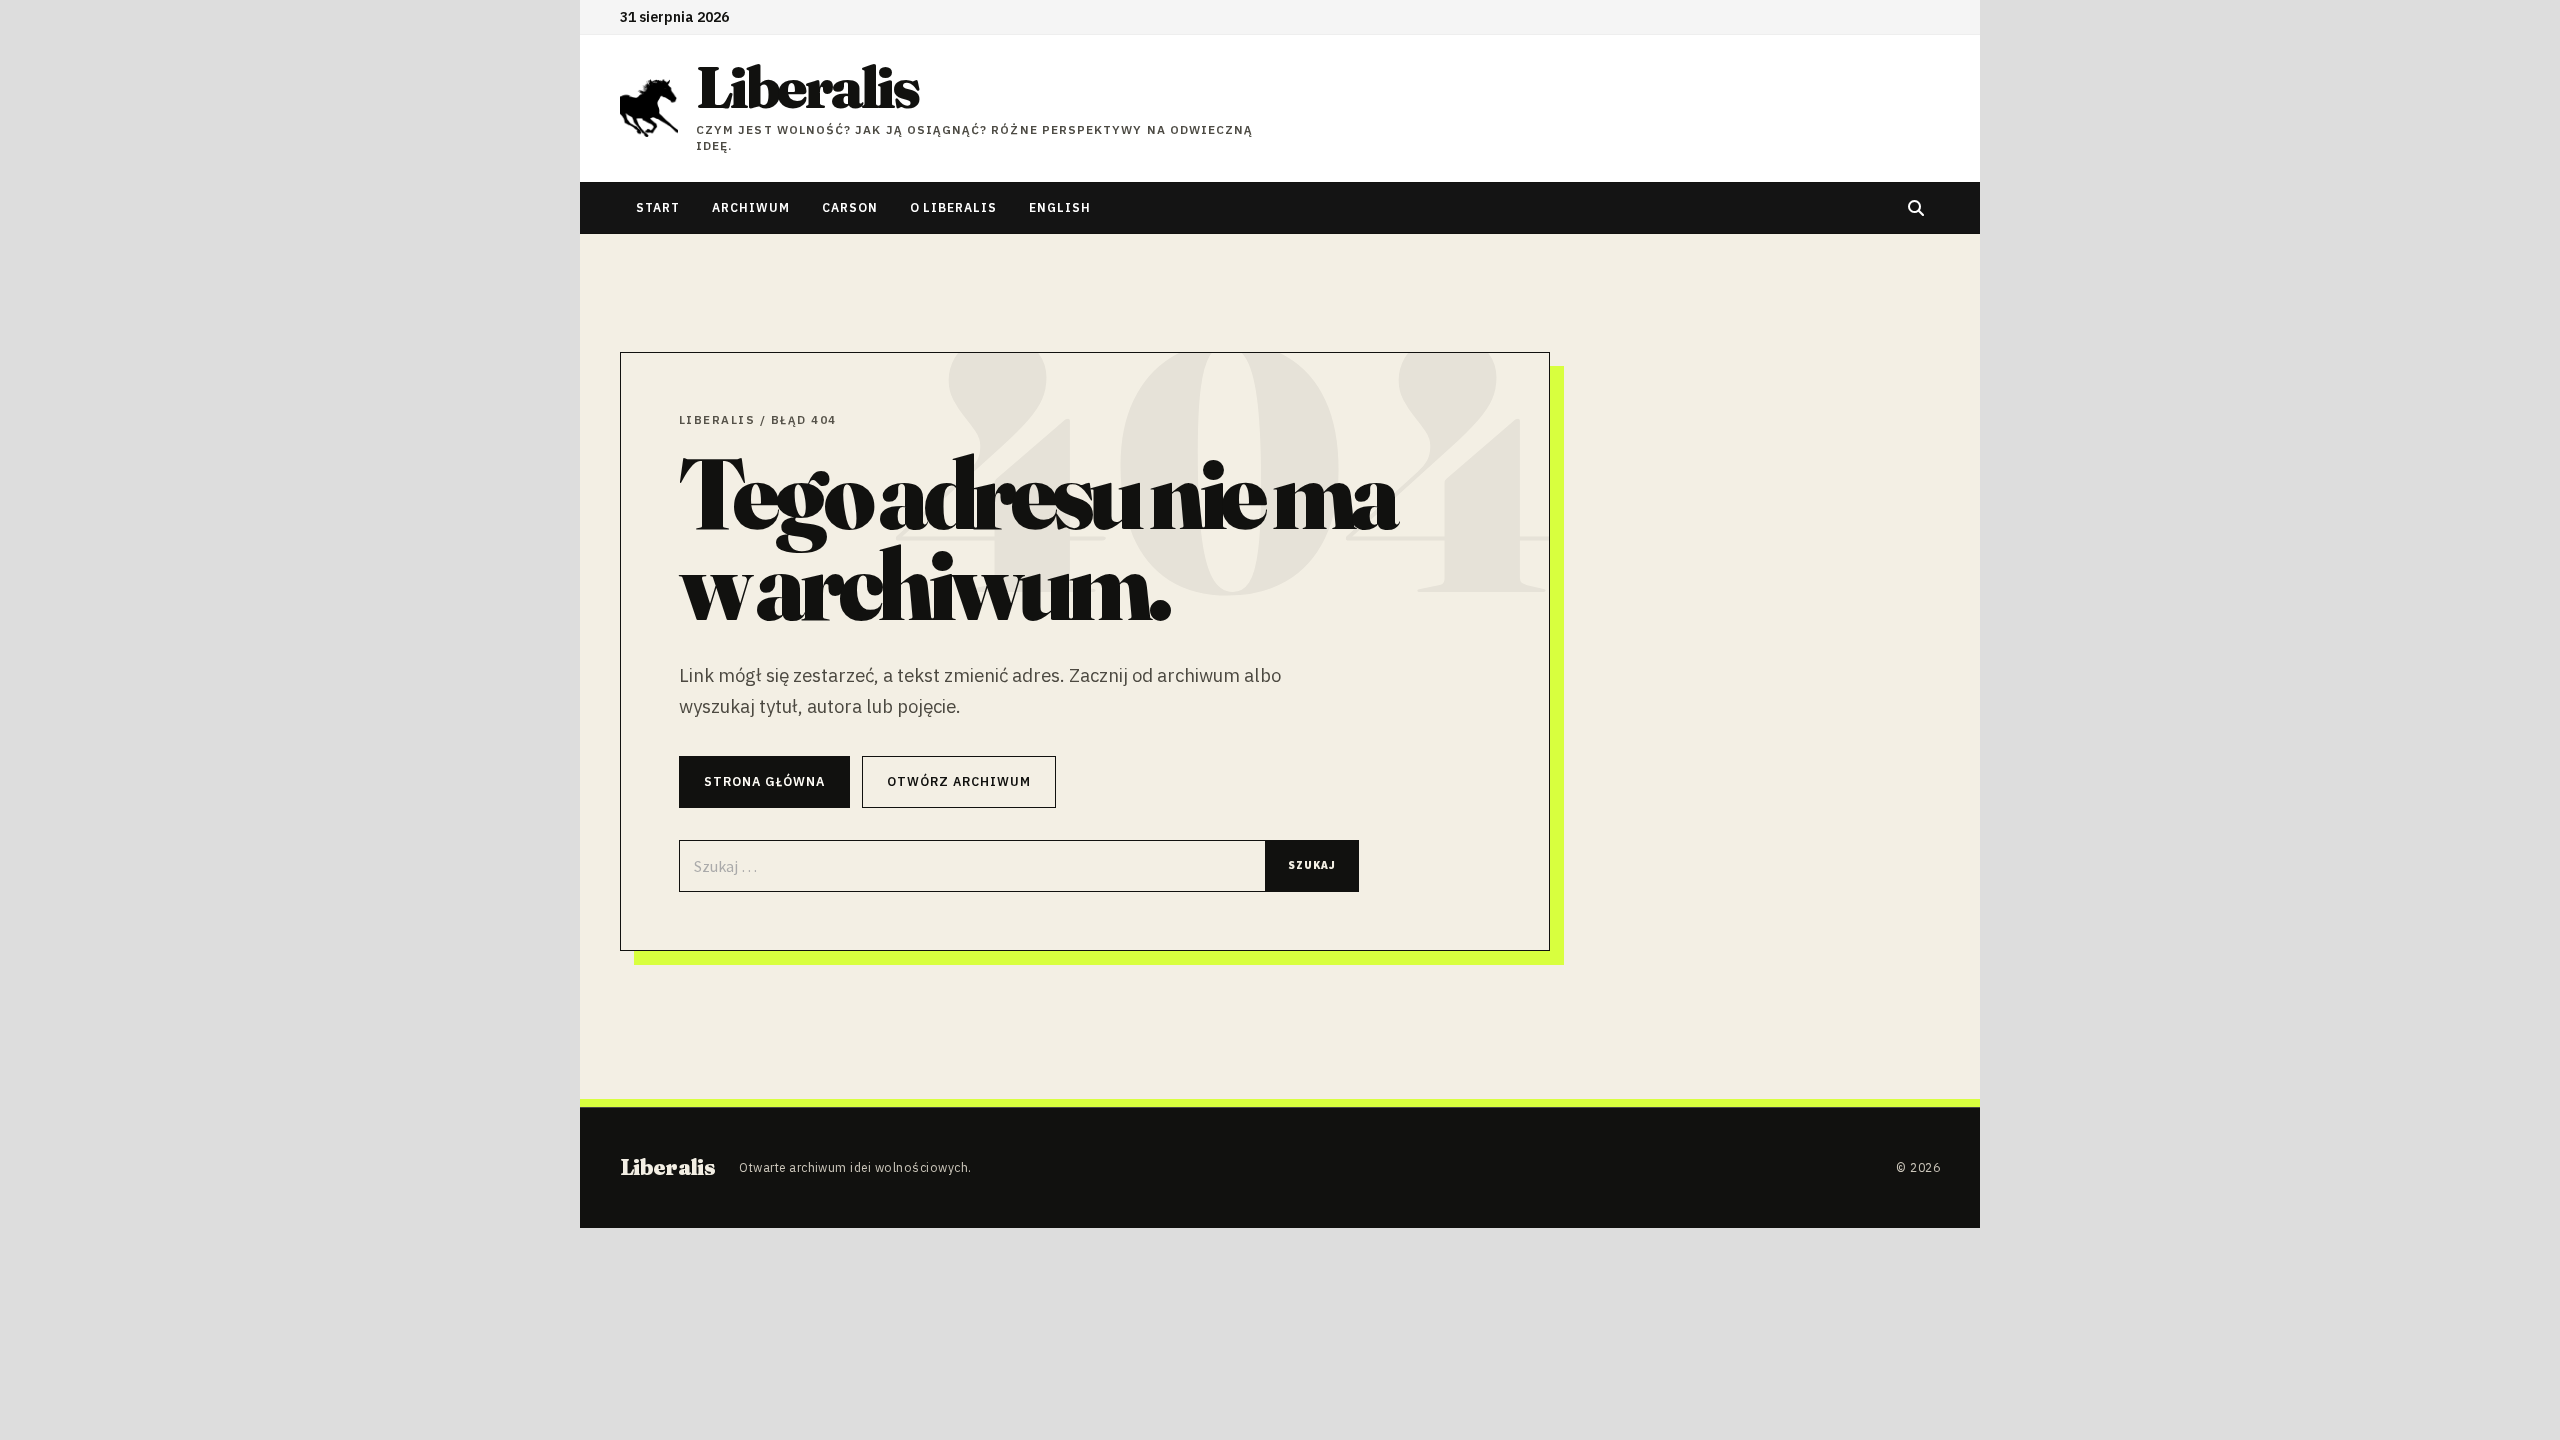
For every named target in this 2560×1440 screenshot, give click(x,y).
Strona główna (764, 781)
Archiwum (751, 207)
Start (658, 207)
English (1060, 207)
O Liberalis (954, 207)
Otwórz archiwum (959, 781)
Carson (850, 207)
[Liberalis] (649, 108)
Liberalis (807, 87)
